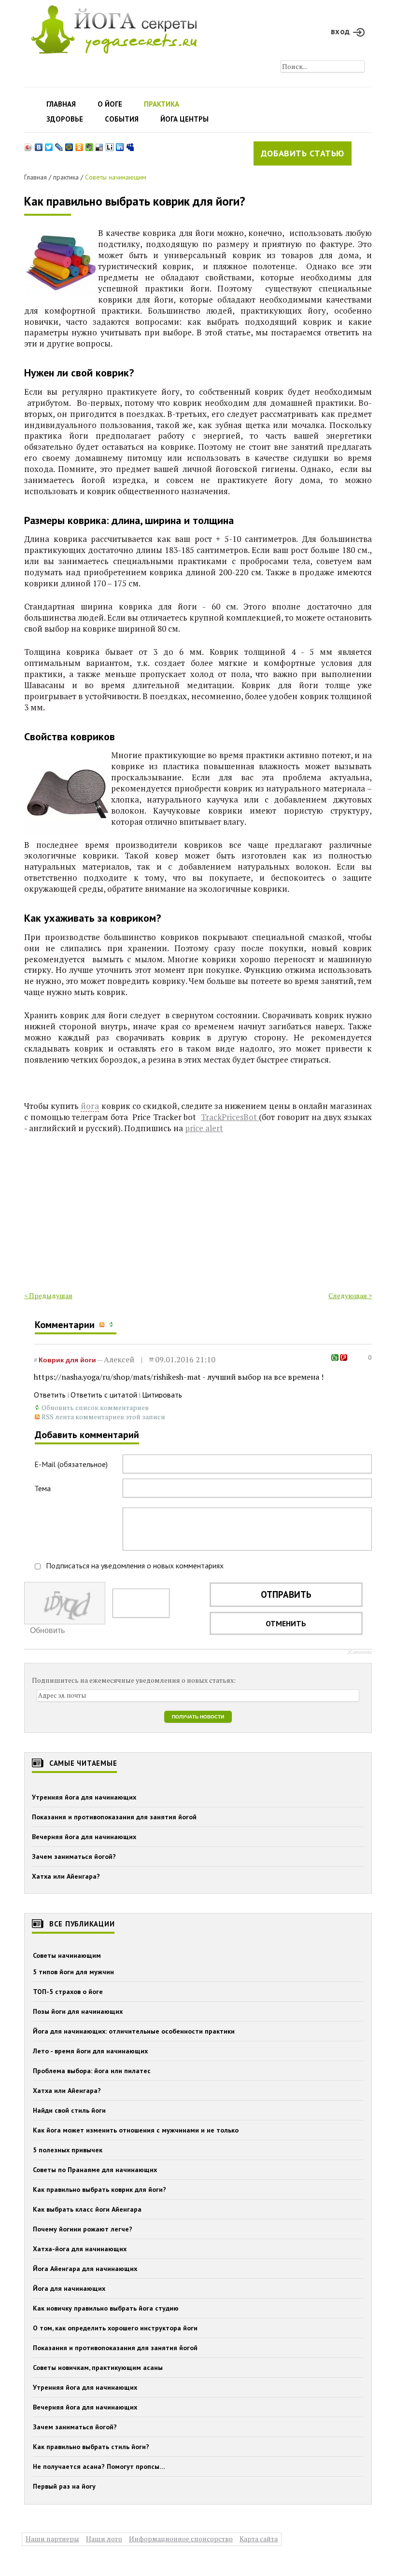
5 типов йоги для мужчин (73, 1972)
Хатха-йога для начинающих (80, 2249)
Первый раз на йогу (64, 2486)
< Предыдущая (48, 1295)
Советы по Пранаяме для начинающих (95, 2170)
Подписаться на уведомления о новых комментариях (135, 1565)
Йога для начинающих (69, 2288)
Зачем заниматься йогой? (74, 1856)
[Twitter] (49, 145)
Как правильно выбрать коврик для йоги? (135, 201)
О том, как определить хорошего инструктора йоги (115, 2328)
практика (66, 177)
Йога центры (184, 119)
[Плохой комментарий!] (344, 1357)
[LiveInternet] (110, 145)
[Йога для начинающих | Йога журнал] (114, 27)
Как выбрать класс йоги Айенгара (87, 2209)
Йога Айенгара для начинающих (85, 2269)
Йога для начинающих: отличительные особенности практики (134, 2031)
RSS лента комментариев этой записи (103, 1417)
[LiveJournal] (59, 145)
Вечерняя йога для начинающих (84, 1837)
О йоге (110, 104)
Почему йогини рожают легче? (83, 2229)
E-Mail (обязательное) (71, 1464)
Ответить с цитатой (104, 1395)
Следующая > (350, 1295)
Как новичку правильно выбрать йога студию (106, 2308)
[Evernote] (90, 145)
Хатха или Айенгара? (66, 1876)
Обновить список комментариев (95, 1407)
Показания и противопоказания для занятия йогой (114, 1817)
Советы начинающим (116, 177)
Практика (162, 104)
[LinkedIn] (120, 145)
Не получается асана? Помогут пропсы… (99, 2466)
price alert (204, 1128)
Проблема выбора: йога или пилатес (92, 2071)
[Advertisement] (198, 1214)
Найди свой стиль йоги (69, 2110)
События (122, 119)
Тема (42, 1488)
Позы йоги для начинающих (78, 2011)
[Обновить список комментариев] (113, 1325)
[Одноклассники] (79, 145)
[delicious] (100, 145)
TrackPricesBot (230, 1117)
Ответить (50, 1395)
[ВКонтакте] (39, 145)
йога (90, 1106)
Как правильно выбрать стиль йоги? (91, 2447)
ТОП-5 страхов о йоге (68, 1992)
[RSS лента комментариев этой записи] (103, 1325)
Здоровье (65, 119)
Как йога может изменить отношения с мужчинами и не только (136, 2130)
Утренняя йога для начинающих (84, 1797)
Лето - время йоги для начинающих (90, 2051)
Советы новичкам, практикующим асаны (98, 2368)
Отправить (286, 1594)
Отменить (286, 1623)
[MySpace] (130, 145)
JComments (360, 1652)
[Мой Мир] (69, 145)
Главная (61, 104)
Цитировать (162, 1395)
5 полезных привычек (68, 2150)
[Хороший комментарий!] (335, 1357)
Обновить (47, 1630)
